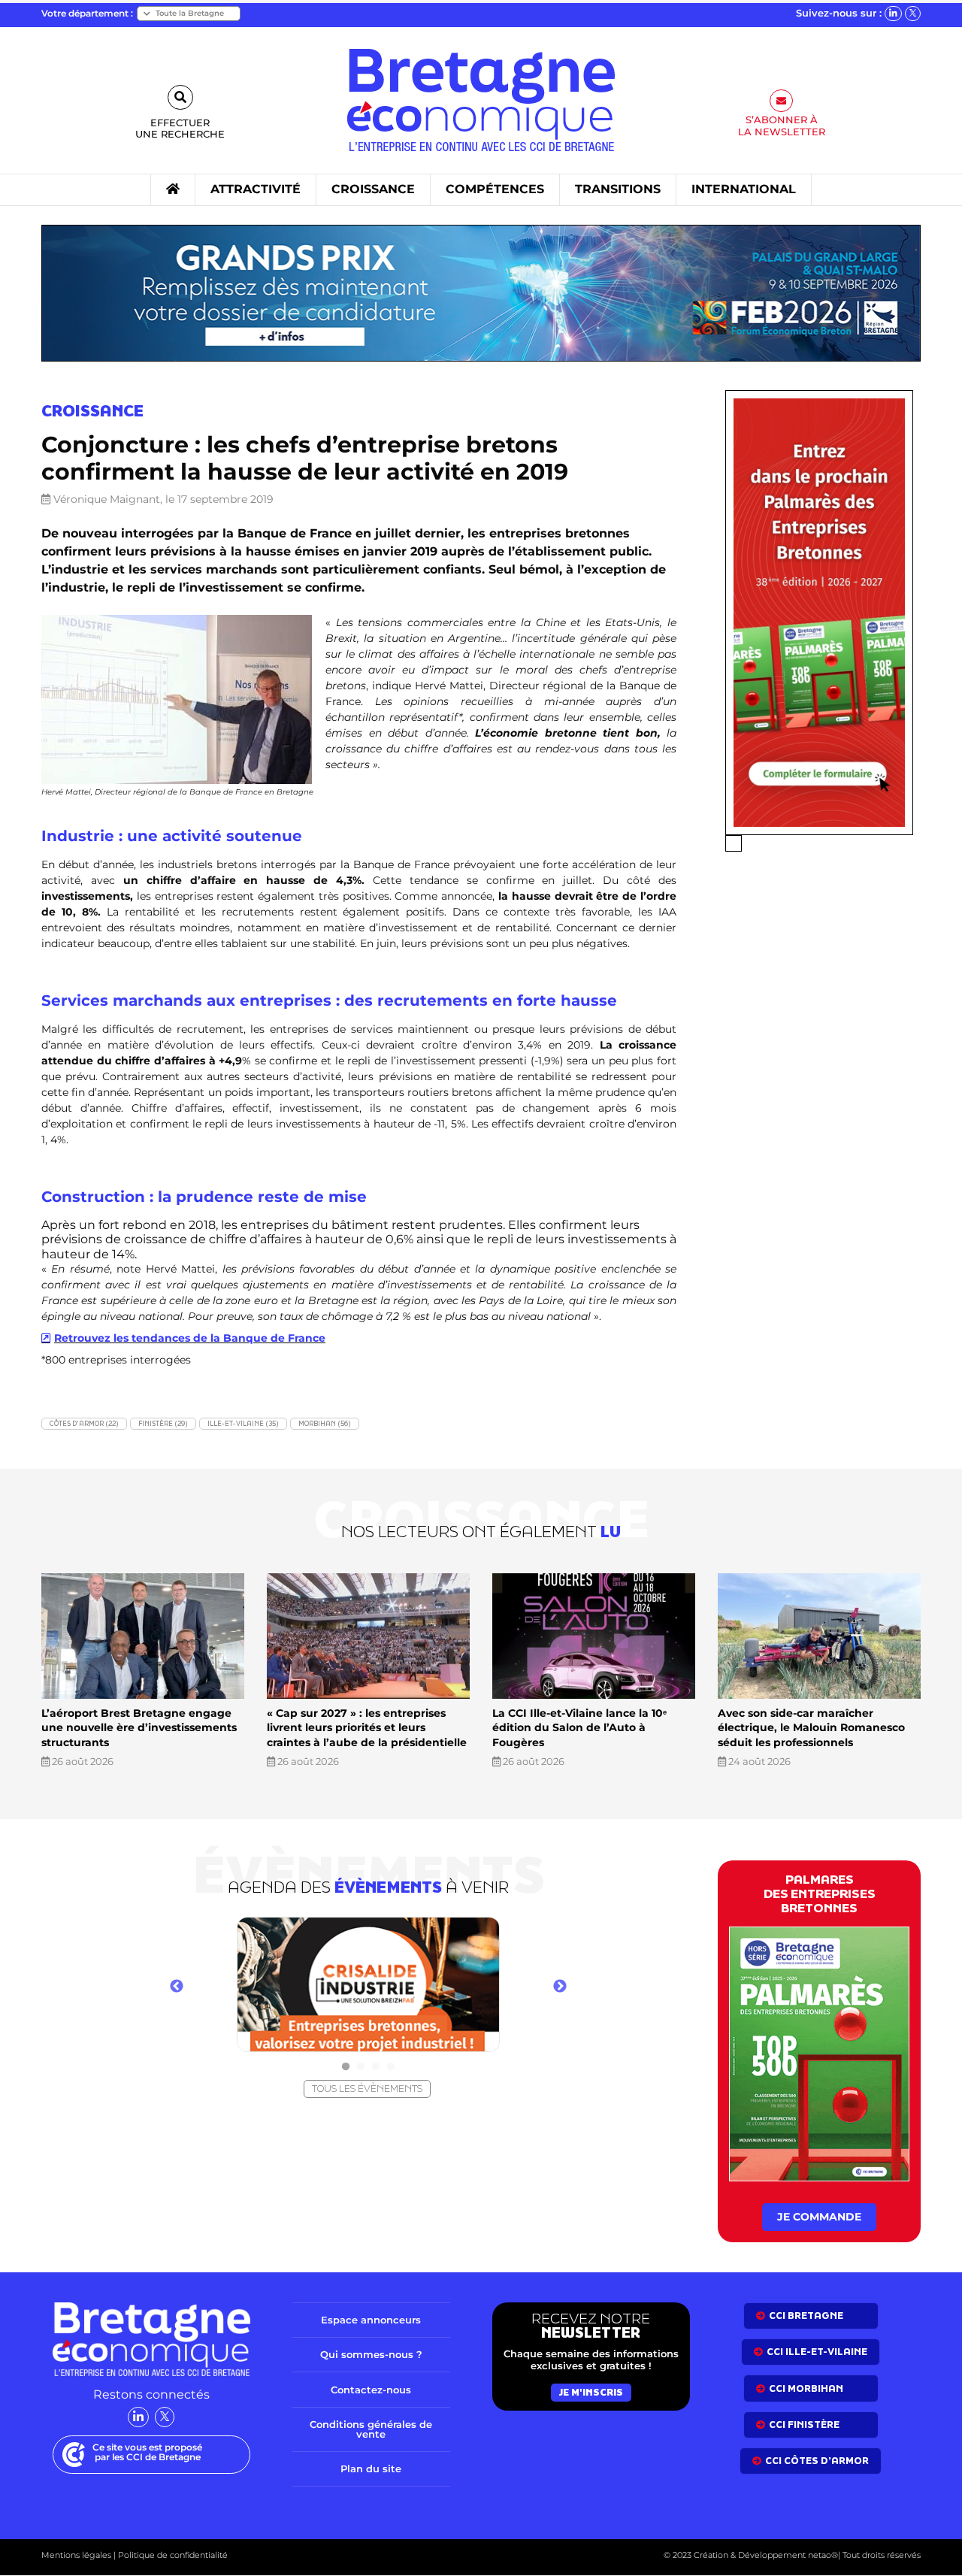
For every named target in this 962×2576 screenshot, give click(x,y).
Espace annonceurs (371, 2320)
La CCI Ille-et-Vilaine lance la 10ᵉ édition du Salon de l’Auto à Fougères (579, 1728)
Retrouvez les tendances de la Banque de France (190, 1338)
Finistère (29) (163, 1423)
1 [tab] (346, 2067)
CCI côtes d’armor (817, 2461)
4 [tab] (391, 2067)
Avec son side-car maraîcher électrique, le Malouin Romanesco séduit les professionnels (811, 1728)
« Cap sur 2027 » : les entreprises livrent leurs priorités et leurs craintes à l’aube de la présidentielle (367, 1728)
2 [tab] (361, 2067)
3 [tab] (376, 2067)
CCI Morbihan (806, 2388)
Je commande (819, 2217)
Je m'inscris (591, 2392)
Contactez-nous (371, 2390)
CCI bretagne (806, 2316)
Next (560, 1987)
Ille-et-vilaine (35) (243, 1423)
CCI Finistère (804, 2425)
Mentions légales (76, 2555)
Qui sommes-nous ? (371, 2354)
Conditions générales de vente (371, 2429)
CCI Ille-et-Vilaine (817, 2352)
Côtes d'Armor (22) (84, 1423)
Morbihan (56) (325, 1423)
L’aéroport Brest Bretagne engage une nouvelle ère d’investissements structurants (139, 1728)
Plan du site (371, 2469)
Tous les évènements (367, 2089)
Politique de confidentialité (172, 2555)
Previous (177, 1987)
